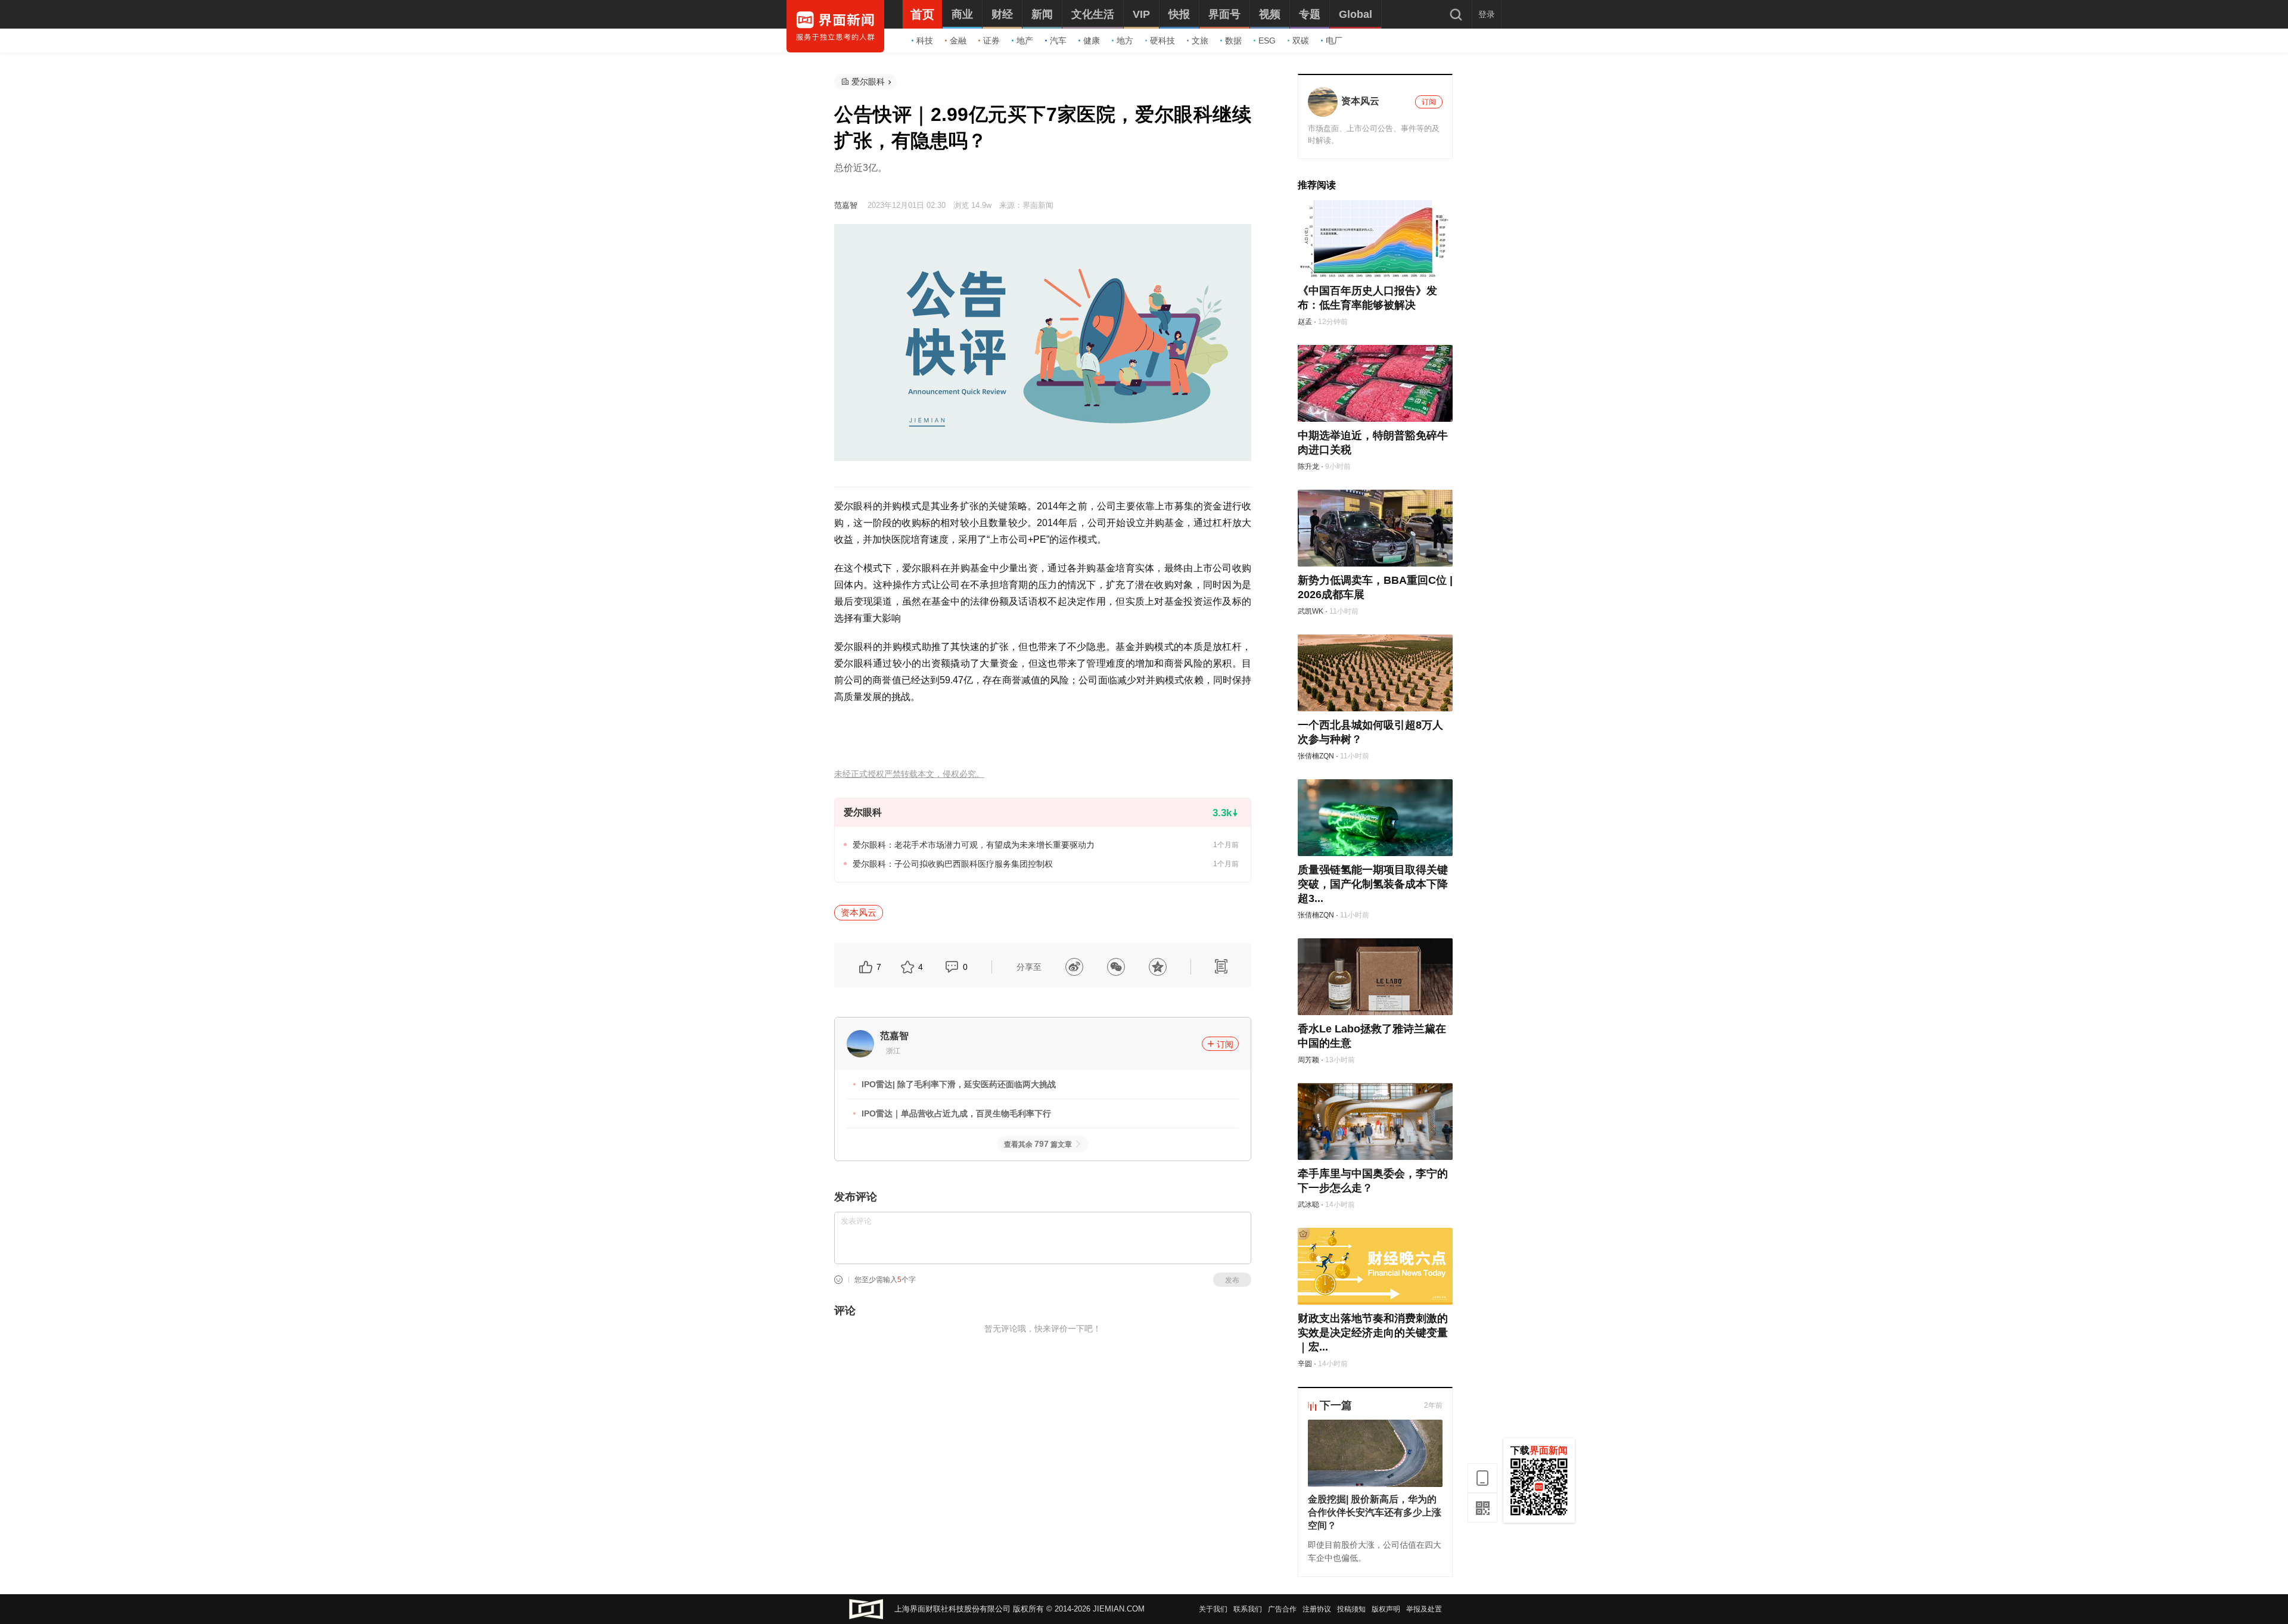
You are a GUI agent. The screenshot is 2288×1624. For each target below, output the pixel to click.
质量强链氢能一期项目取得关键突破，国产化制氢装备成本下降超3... (1373, 884)
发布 (1232, 1280)
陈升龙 (1308, 466)
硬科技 (1162, 41)
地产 (1025, 41)
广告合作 (1282, 1609)
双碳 (1301, 41)
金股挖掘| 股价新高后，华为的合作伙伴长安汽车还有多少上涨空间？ (1375, 1512)
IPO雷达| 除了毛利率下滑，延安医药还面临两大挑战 (959, 1084)
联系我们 (1248, 1609)
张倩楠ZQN (1316, 756)
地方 (1125, 41)
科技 (925, 41)
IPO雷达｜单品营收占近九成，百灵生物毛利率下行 (956, 1113)
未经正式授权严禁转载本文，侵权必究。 (909, 774)
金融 (958, 41)
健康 (1092, 41)
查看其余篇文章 (1038, 1144)
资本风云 (859, 912)
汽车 (1058, 41)
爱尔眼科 (868, 82)
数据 (1233, 41)
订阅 (1225, 1044)
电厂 (1334, 41)
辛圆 (1305, 1364)
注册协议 (1317, 1609)
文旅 (1200, 41)
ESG (1267, 41)
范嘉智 (846, 205)
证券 (991, 41)
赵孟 (1305, 322)
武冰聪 (1308, 1205)
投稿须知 (1351, 1609)
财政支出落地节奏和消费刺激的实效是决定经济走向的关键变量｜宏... (1373, 1333)
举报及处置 (1424, 1609)
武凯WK (1311, 611)
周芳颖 (1308, 1060)
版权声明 (1386, 1609)
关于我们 (1213, 1609)
